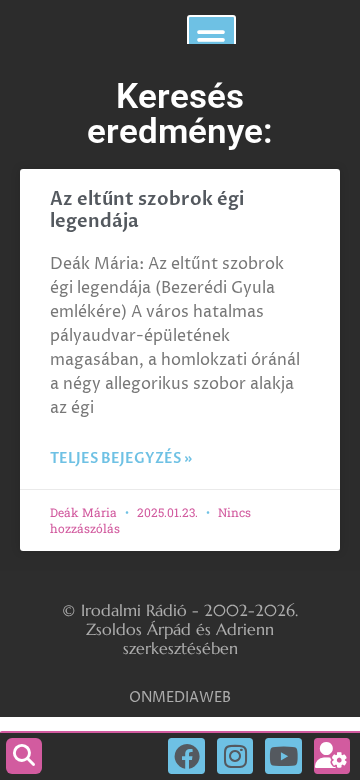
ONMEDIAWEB (180, 697)
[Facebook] (186, 756)
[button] (211, 39)
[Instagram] (235, 756)
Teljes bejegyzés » (121, 458)
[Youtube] (283, 756)
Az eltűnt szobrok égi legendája (147, 210)
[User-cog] (332, 756)
